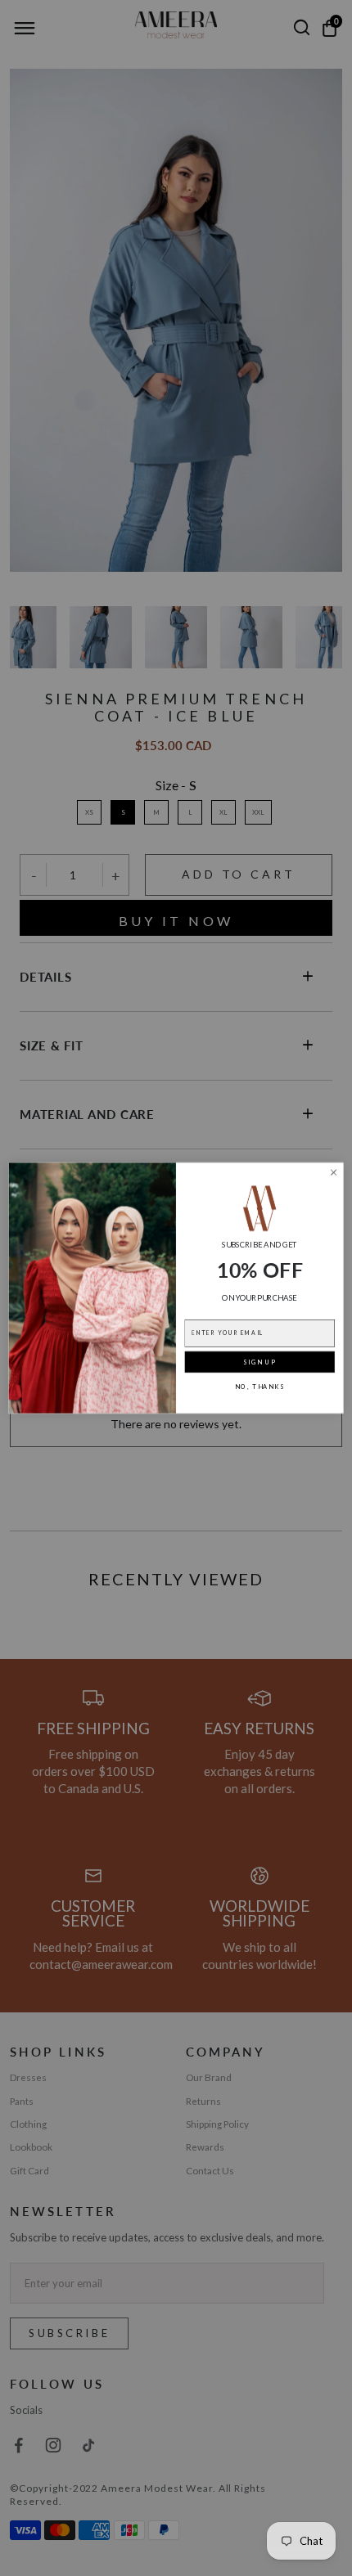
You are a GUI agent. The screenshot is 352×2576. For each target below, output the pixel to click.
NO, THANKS (260, 1387)
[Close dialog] (334, 1172)
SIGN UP (259, 1362)
